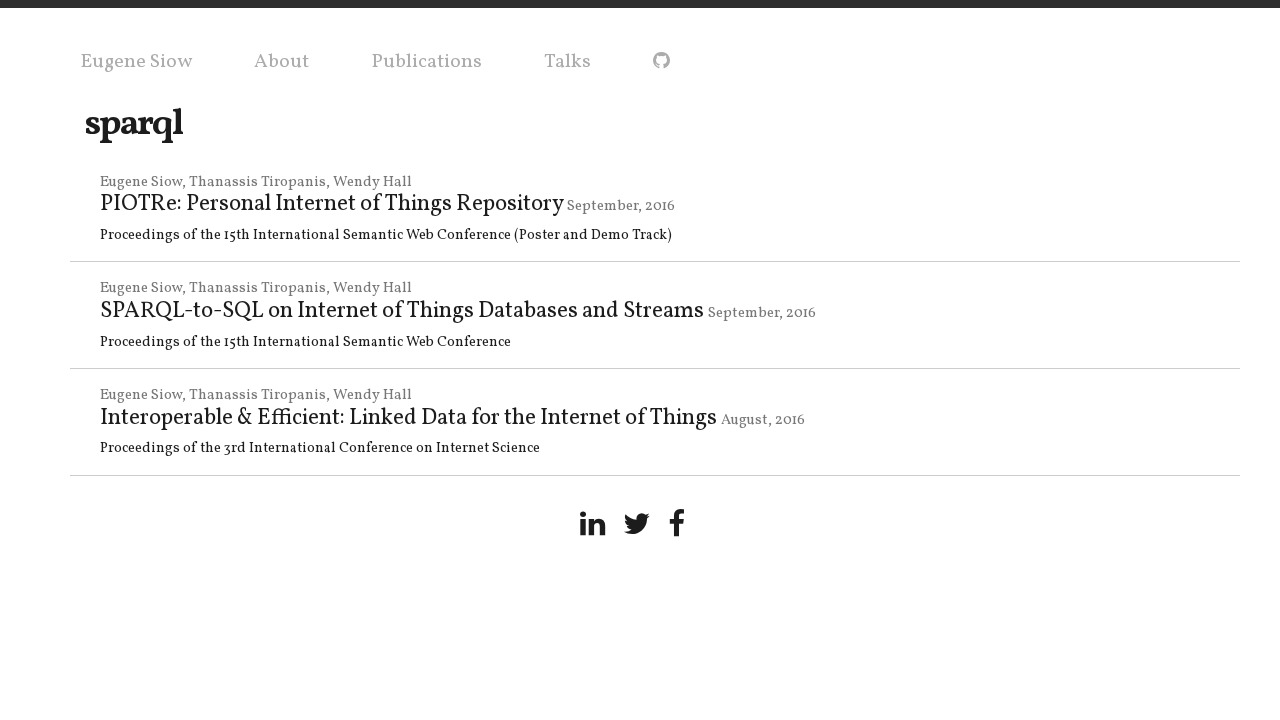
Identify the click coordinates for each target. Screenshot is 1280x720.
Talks (567, 62)
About (281, 62)
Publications (426, 62)
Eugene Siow (136, 62)
